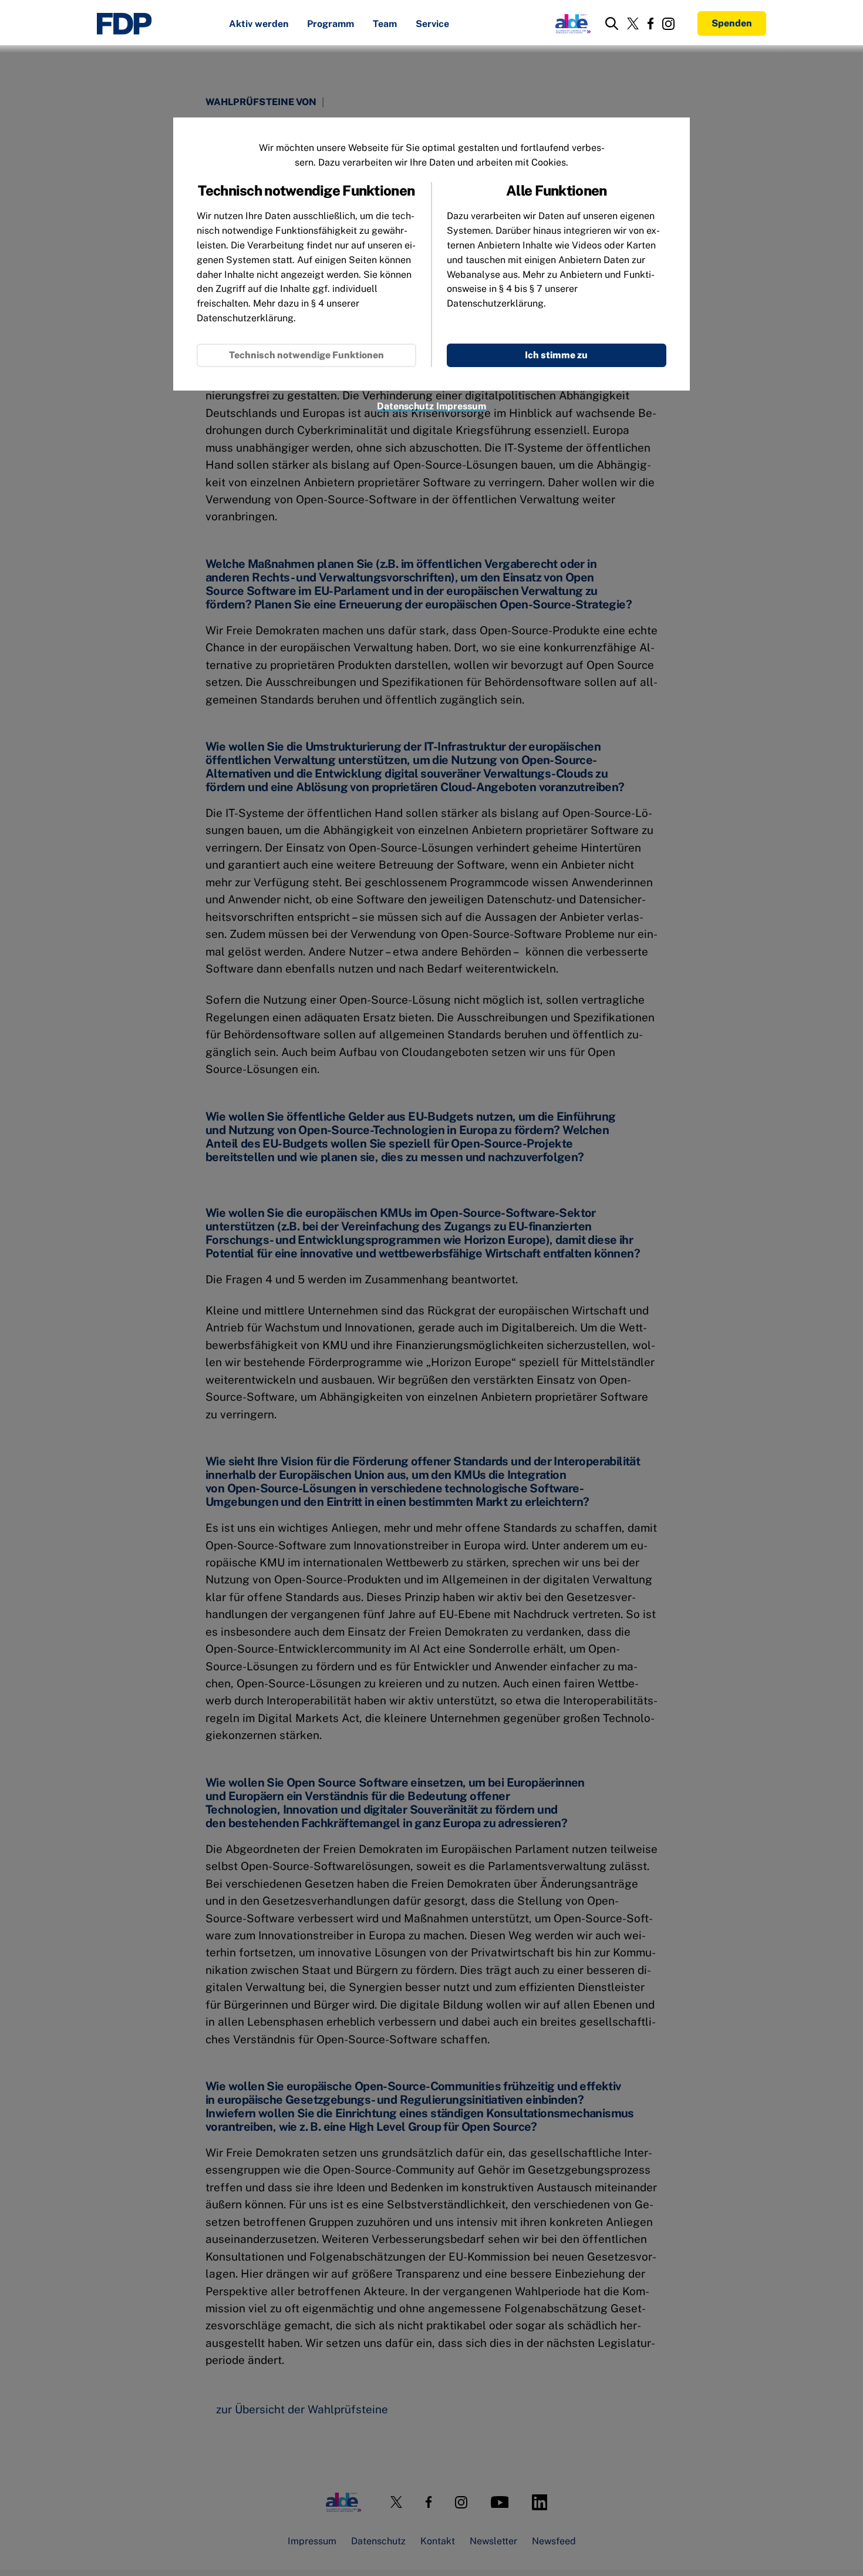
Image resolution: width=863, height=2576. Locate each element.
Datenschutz (405, 406)
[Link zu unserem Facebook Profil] (650, 23)
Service (432, 24)
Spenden (732, 23)
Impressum (461, 406)
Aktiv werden (259, 24)
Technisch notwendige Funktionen (306, 355)
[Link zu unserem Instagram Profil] (668, 24)
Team (385, 24)
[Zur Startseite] (124, 24)
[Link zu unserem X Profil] (633, 23)
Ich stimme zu (556, 355)
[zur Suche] (612, 23)
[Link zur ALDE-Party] (571, 23)
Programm (331, 24)
